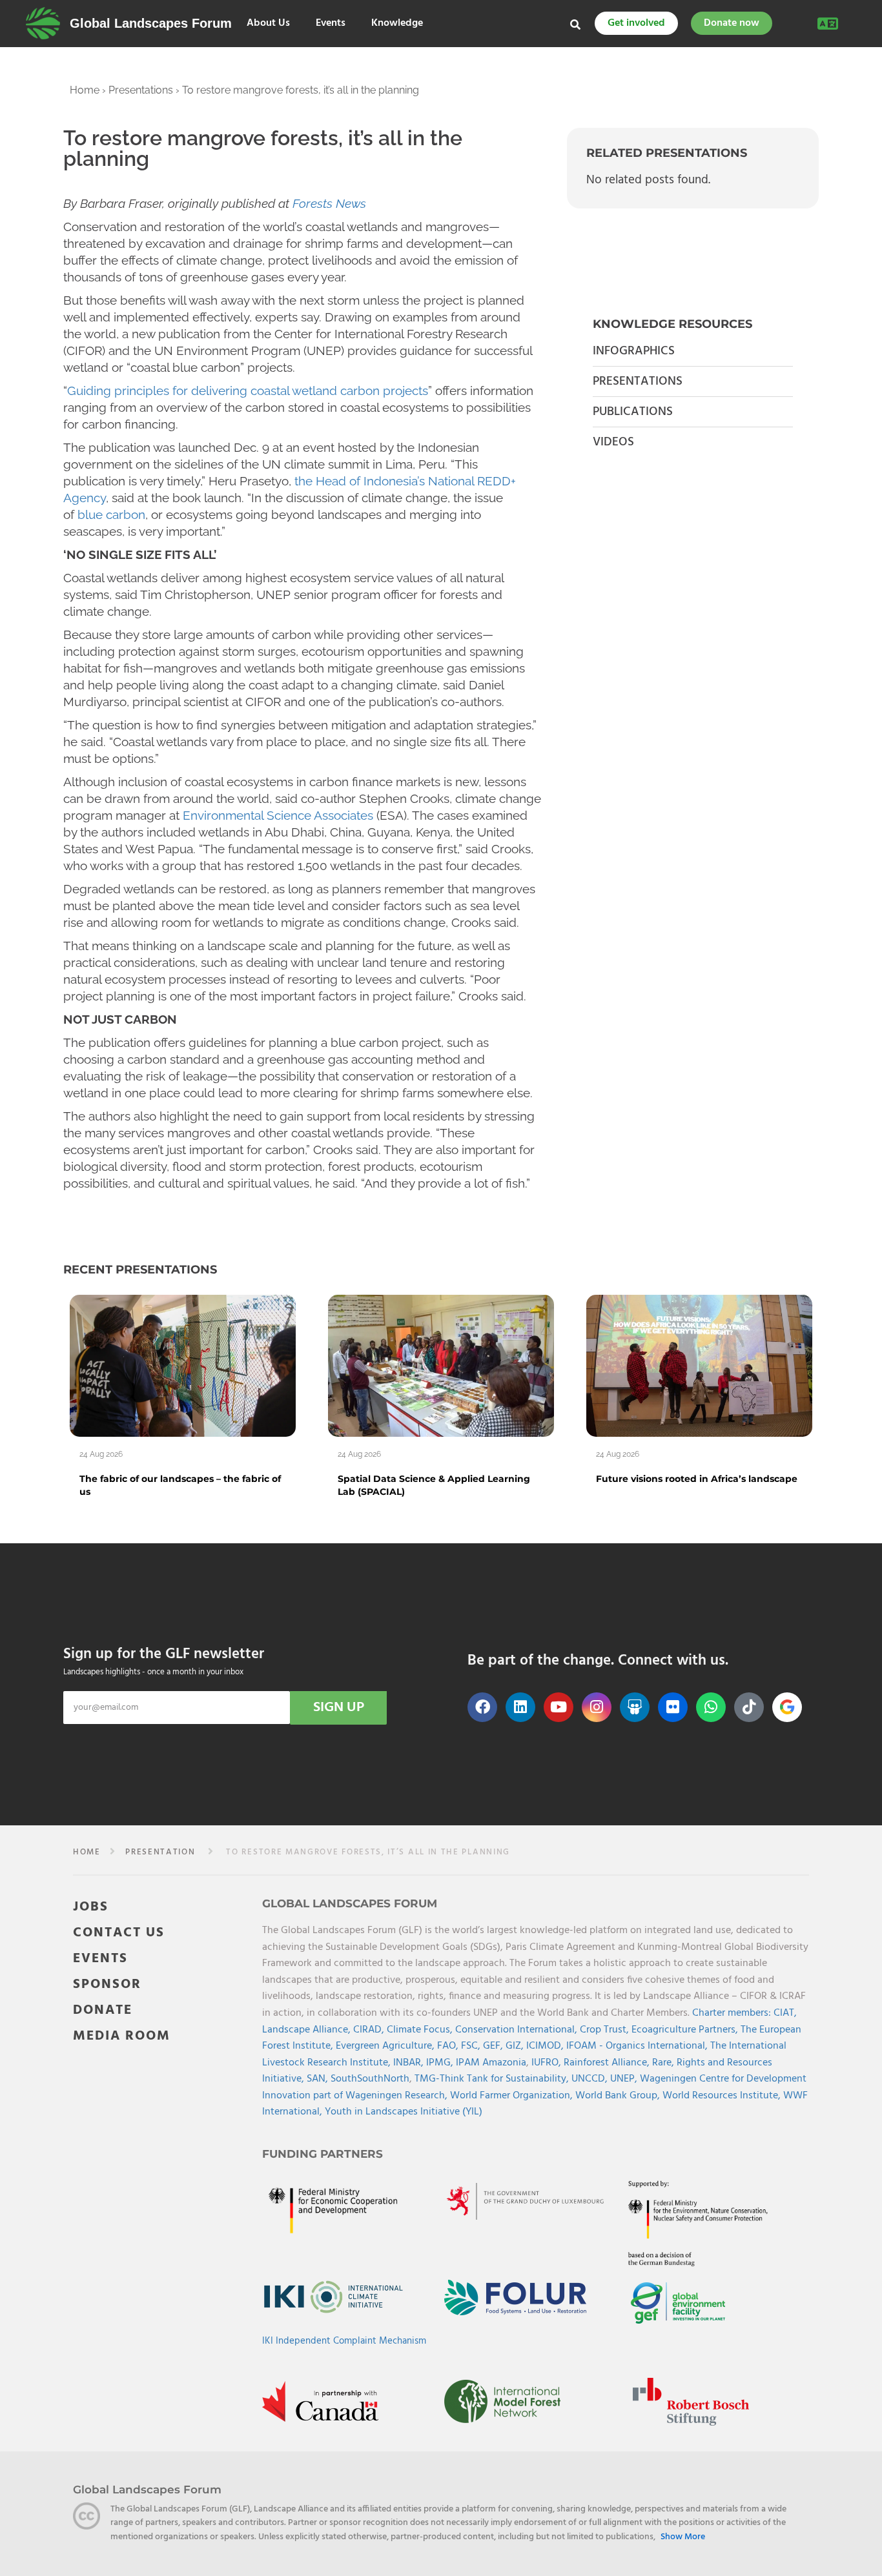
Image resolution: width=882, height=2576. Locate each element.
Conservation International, (518, 2030)
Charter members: (732, 2013)
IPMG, (441, 2063)
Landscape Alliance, (308, 2030)
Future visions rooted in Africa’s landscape (697, 1479)
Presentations (141, 90)
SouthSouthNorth (370, 2079)
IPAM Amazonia (491, 2063)
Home (85, 90)
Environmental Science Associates (278, 815)
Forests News (329, 203)
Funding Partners (323, 2154)
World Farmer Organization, (513, 2096)
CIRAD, (370, 2030)
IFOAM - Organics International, (638, 2046)
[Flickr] (673, 1707)
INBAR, (410, 2063)
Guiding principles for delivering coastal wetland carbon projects (248, 390)
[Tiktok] (749, 1707)
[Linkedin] (520, 1707)
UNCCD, (591, 2079)
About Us (268, 24)
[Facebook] (482, 1707)
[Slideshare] (635, 1707)
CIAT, (785, 2013)
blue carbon (111, 514)
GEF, (494, 2046)
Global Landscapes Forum (151, 23)
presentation (160, 1852)
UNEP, (625, 2079)
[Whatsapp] (711, 1707)
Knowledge (397, 24)
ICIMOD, (546, 2046)
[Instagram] (597, 1707)
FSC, (472, 2046)
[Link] (43, 23)
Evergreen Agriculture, (386, 2046)
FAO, (449, 2046)
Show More (683, 2537)
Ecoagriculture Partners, (686, 2030)
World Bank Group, (619, 2096)
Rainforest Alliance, (608, 2063)
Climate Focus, (421, 2030)
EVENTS (100, 1959)
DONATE (103, 2010)
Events (331, 24)
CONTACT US (119, 1933)
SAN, (319, 2079)
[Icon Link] (787, 1707)
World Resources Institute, (723, 2096)
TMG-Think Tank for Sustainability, (493, 2079)
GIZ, (516, 2046)
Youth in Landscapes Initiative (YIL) (404, 2112)
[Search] (575, 25)
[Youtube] (559, 1707)
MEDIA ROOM (122, 2036)
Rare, (664, 2063)
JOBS (91, 1907)
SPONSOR (107, 1984)
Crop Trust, (606, 2030)
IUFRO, (548, 2063)
